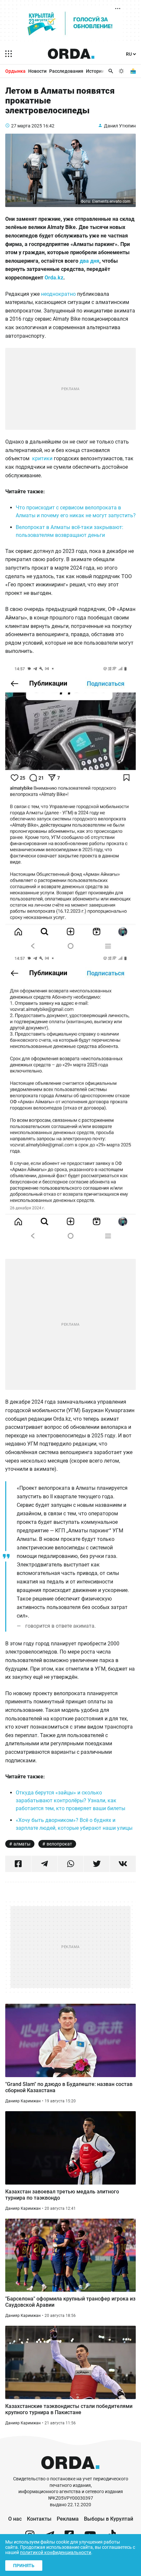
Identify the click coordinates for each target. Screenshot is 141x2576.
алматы (22, 1844)
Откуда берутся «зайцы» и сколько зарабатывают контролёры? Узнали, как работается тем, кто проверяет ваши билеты (70, 1800)
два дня (90, 261)
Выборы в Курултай (109, 2519)
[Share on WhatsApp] (71, 1864)
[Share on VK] (123, 1864)
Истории (95, 71)
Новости (37, 71)
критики (42, 458)
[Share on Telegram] (44, 1864)
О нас (15, 2519)
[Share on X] (97, 1864)
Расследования (66, 71)
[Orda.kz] (70, 2473)
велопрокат (59, 1844)
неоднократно (58, 294)
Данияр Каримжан (23, 2101)
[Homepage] (71, 54)
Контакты (39, 2519)
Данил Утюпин (120, 126)
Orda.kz (54, 278)
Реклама (68, 2519)
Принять (24, 2566)
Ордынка (15, 71)
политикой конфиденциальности (56, 2552)
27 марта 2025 (27, 126)
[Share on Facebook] (18, 1864)
